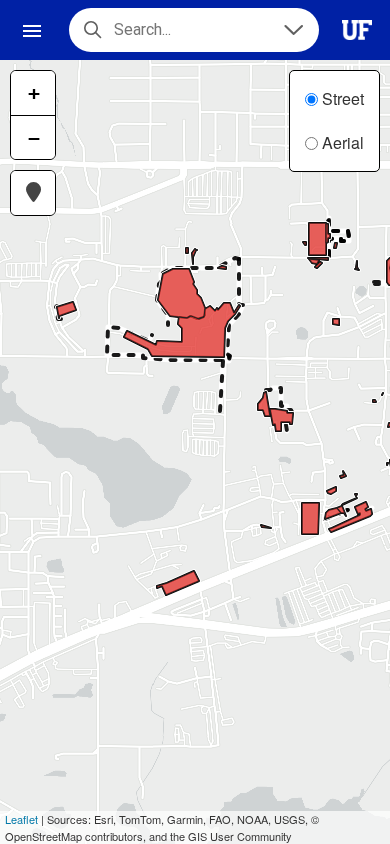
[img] (292, 443)
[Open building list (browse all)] (291, 30)
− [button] (34, 138)
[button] (33, 193)
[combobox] (187, 30)
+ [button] (34, 93)
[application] (195, 452)
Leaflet (21, 819)
